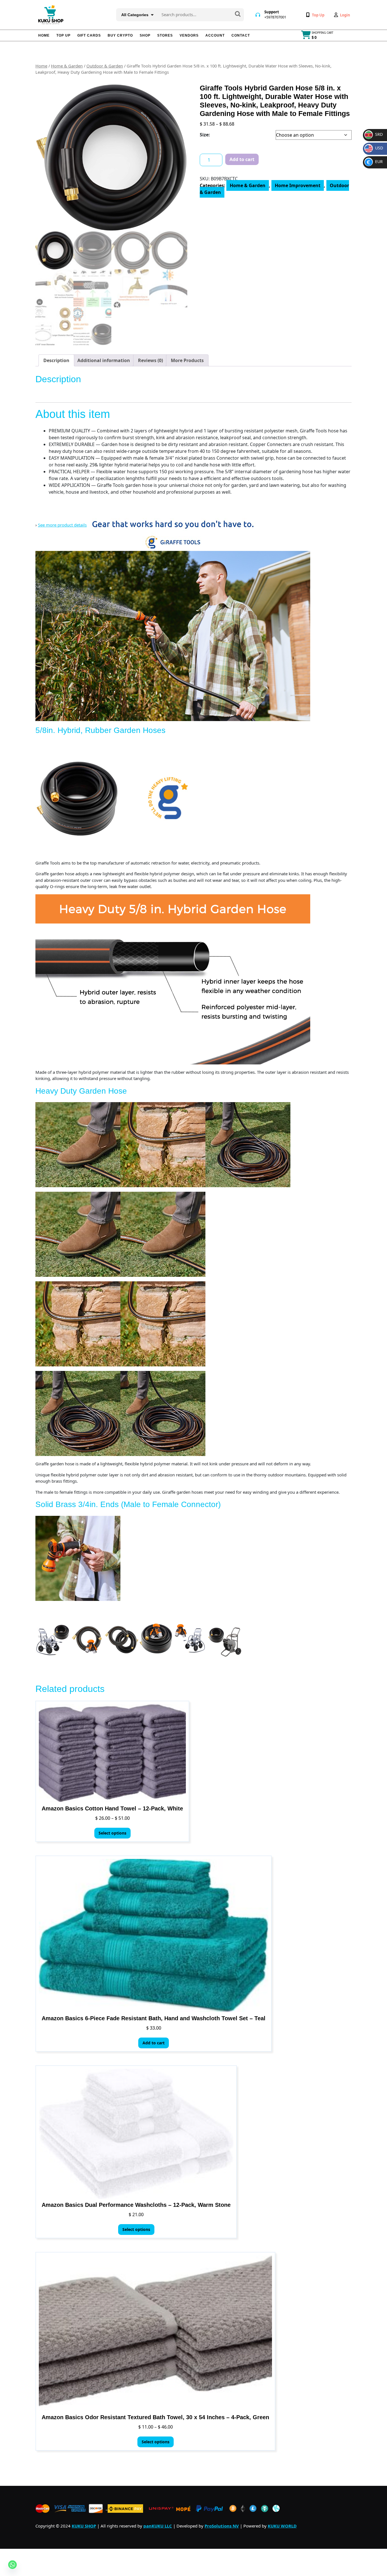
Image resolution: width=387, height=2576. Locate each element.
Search (238, 14)
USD (375, 148)
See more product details (62, 525)
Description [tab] (56, 360)
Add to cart (242, 159)
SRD (374, 134)
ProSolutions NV (222, 2526)
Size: (205, 135)
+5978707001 (275, 17)
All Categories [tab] (135, 15)
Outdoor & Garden (105, 66)
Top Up (63, 35)
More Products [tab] (187, 360)
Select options (112, 1833)
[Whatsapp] (12, 2565)
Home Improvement (298, 185)
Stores (165, 35)
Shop (145, 35)
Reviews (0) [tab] (150, 360)
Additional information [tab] (104, 360)
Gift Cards (89, 35)
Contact (241, 35)
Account (215, 35)
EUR (375, 161)
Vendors (189, 35)
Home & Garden (67, 66)
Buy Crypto (120, 35)
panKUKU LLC (158, 2526)
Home (44, 35)
